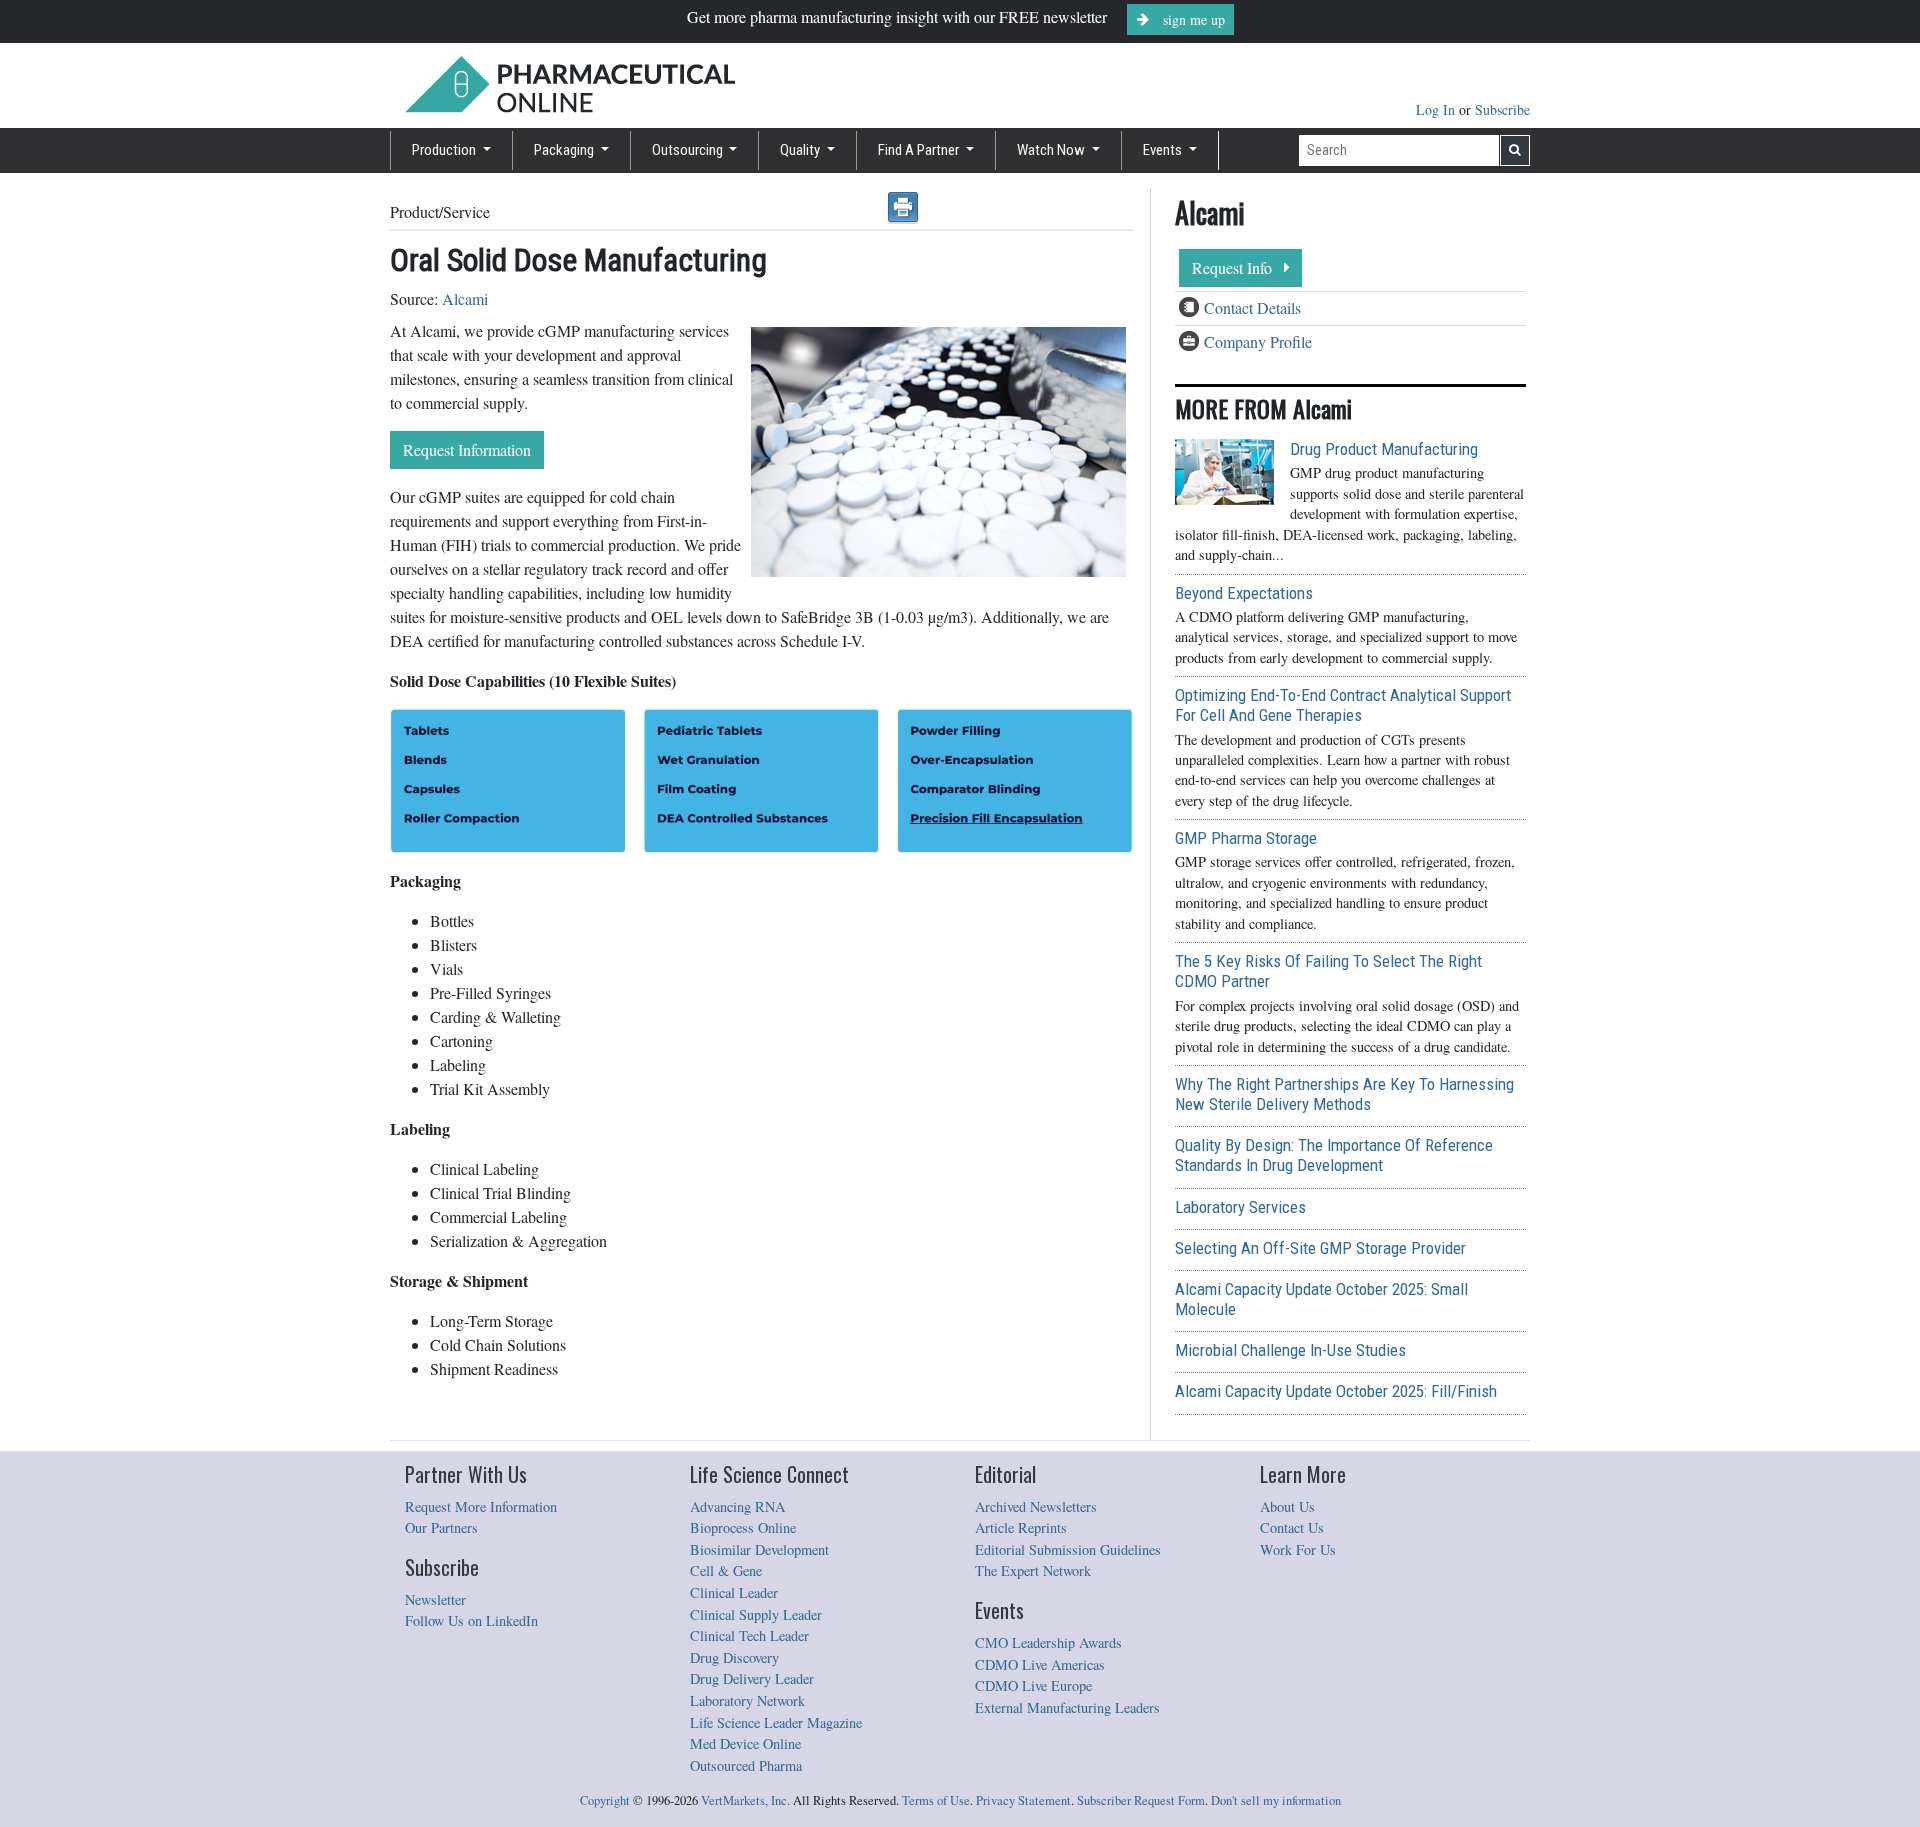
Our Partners (441, 1527)
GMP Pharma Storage (1246, 838)
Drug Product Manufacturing (1384, 449)
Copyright (605, 1800)
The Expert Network (1033, 1570)
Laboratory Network (747, 1700)
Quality (801, 150)
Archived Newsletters (1036, 1506)
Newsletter (435, 1599)
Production (445, 150)
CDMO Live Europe (1033, 1685)
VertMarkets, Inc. (745, 1800)
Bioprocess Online (743, 1527)
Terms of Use (936, 1800)
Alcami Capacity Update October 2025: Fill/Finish (1336, 1391)
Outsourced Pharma (746, 1765)
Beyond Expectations (1244, 593)
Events (1164, 150)
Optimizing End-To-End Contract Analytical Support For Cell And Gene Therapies (1343, 705)
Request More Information (481, 1506)
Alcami (465, 298)
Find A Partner (920, 150)
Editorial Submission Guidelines (1068, 1549)
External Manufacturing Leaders (1067, 1707)
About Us (1287, 1506)
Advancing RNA (737, 1506)
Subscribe (1502, 109)
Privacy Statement (1023, 1800)
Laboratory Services (1240, 1207)
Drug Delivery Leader (752, 1678)
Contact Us (1292, 1527)
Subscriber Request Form (1141, 1800)
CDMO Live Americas (1040, 1664)
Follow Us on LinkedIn (471, 1620)
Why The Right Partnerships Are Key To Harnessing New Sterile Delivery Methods (1344, 1094)
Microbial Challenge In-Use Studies (1290, 1350)
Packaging (565, 150)
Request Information (467, 449)
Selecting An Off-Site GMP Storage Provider (1320, 1248)
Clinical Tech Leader (749, 1635)
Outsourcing (689, 150)
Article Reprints (1021, 1527)
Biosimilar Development (759, 1549)
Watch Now (1052, 150)
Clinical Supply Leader (756, 1614)
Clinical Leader (734, 1592)
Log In (1437, 109)
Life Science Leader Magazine (776, 1722)
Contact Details (1252, 307)
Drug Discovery (734, 1657)
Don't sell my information (1276, 1800)
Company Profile (1258, 341)
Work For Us (1298, 1549)
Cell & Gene (726, 1570)
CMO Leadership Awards (1048, 1642)
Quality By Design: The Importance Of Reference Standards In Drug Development (1334, 1155)
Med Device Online (745, 1743)
